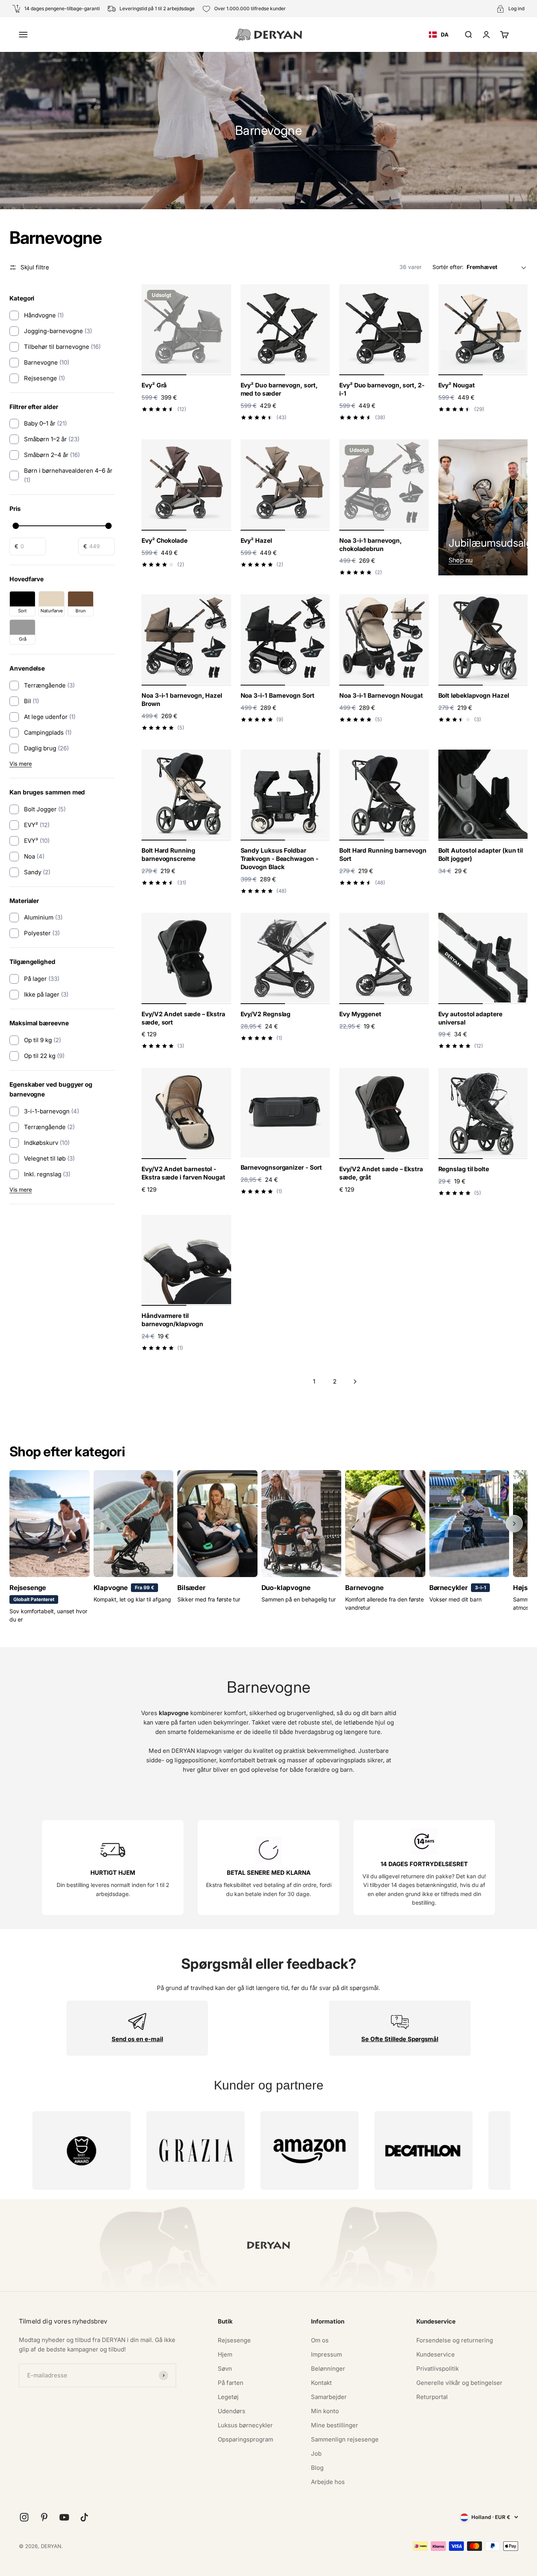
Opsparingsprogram (246, 2439)
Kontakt (321, 2383)
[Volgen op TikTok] (84, 2517)
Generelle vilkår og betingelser (459, 2383)
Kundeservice (436, 2354)
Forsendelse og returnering (455, 2340)
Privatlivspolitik (438, 2369)
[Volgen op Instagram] (24, 2517)
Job (316, 2453)
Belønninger (328, 2369)
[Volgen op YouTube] (64, 2517)
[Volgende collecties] (514, 1524)
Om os (320, 2340)
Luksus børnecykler (245, 2425)
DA (445, 34)
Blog (317, 2468)
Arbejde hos (328, 2482)
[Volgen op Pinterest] (44, 2517)
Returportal (432, 2397)
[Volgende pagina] (355, 1382)
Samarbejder (329, 2397)
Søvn (225, 2369)
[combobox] (439, 35)
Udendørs (232, 2411)
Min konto (325, 2411)
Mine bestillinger (335, 2425)
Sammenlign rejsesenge (345, 2439)
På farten (231, 2383)
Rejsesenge (234, 2340)
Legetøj (228, 2397)
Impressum (326, 2354)
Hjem (225, 2354)
